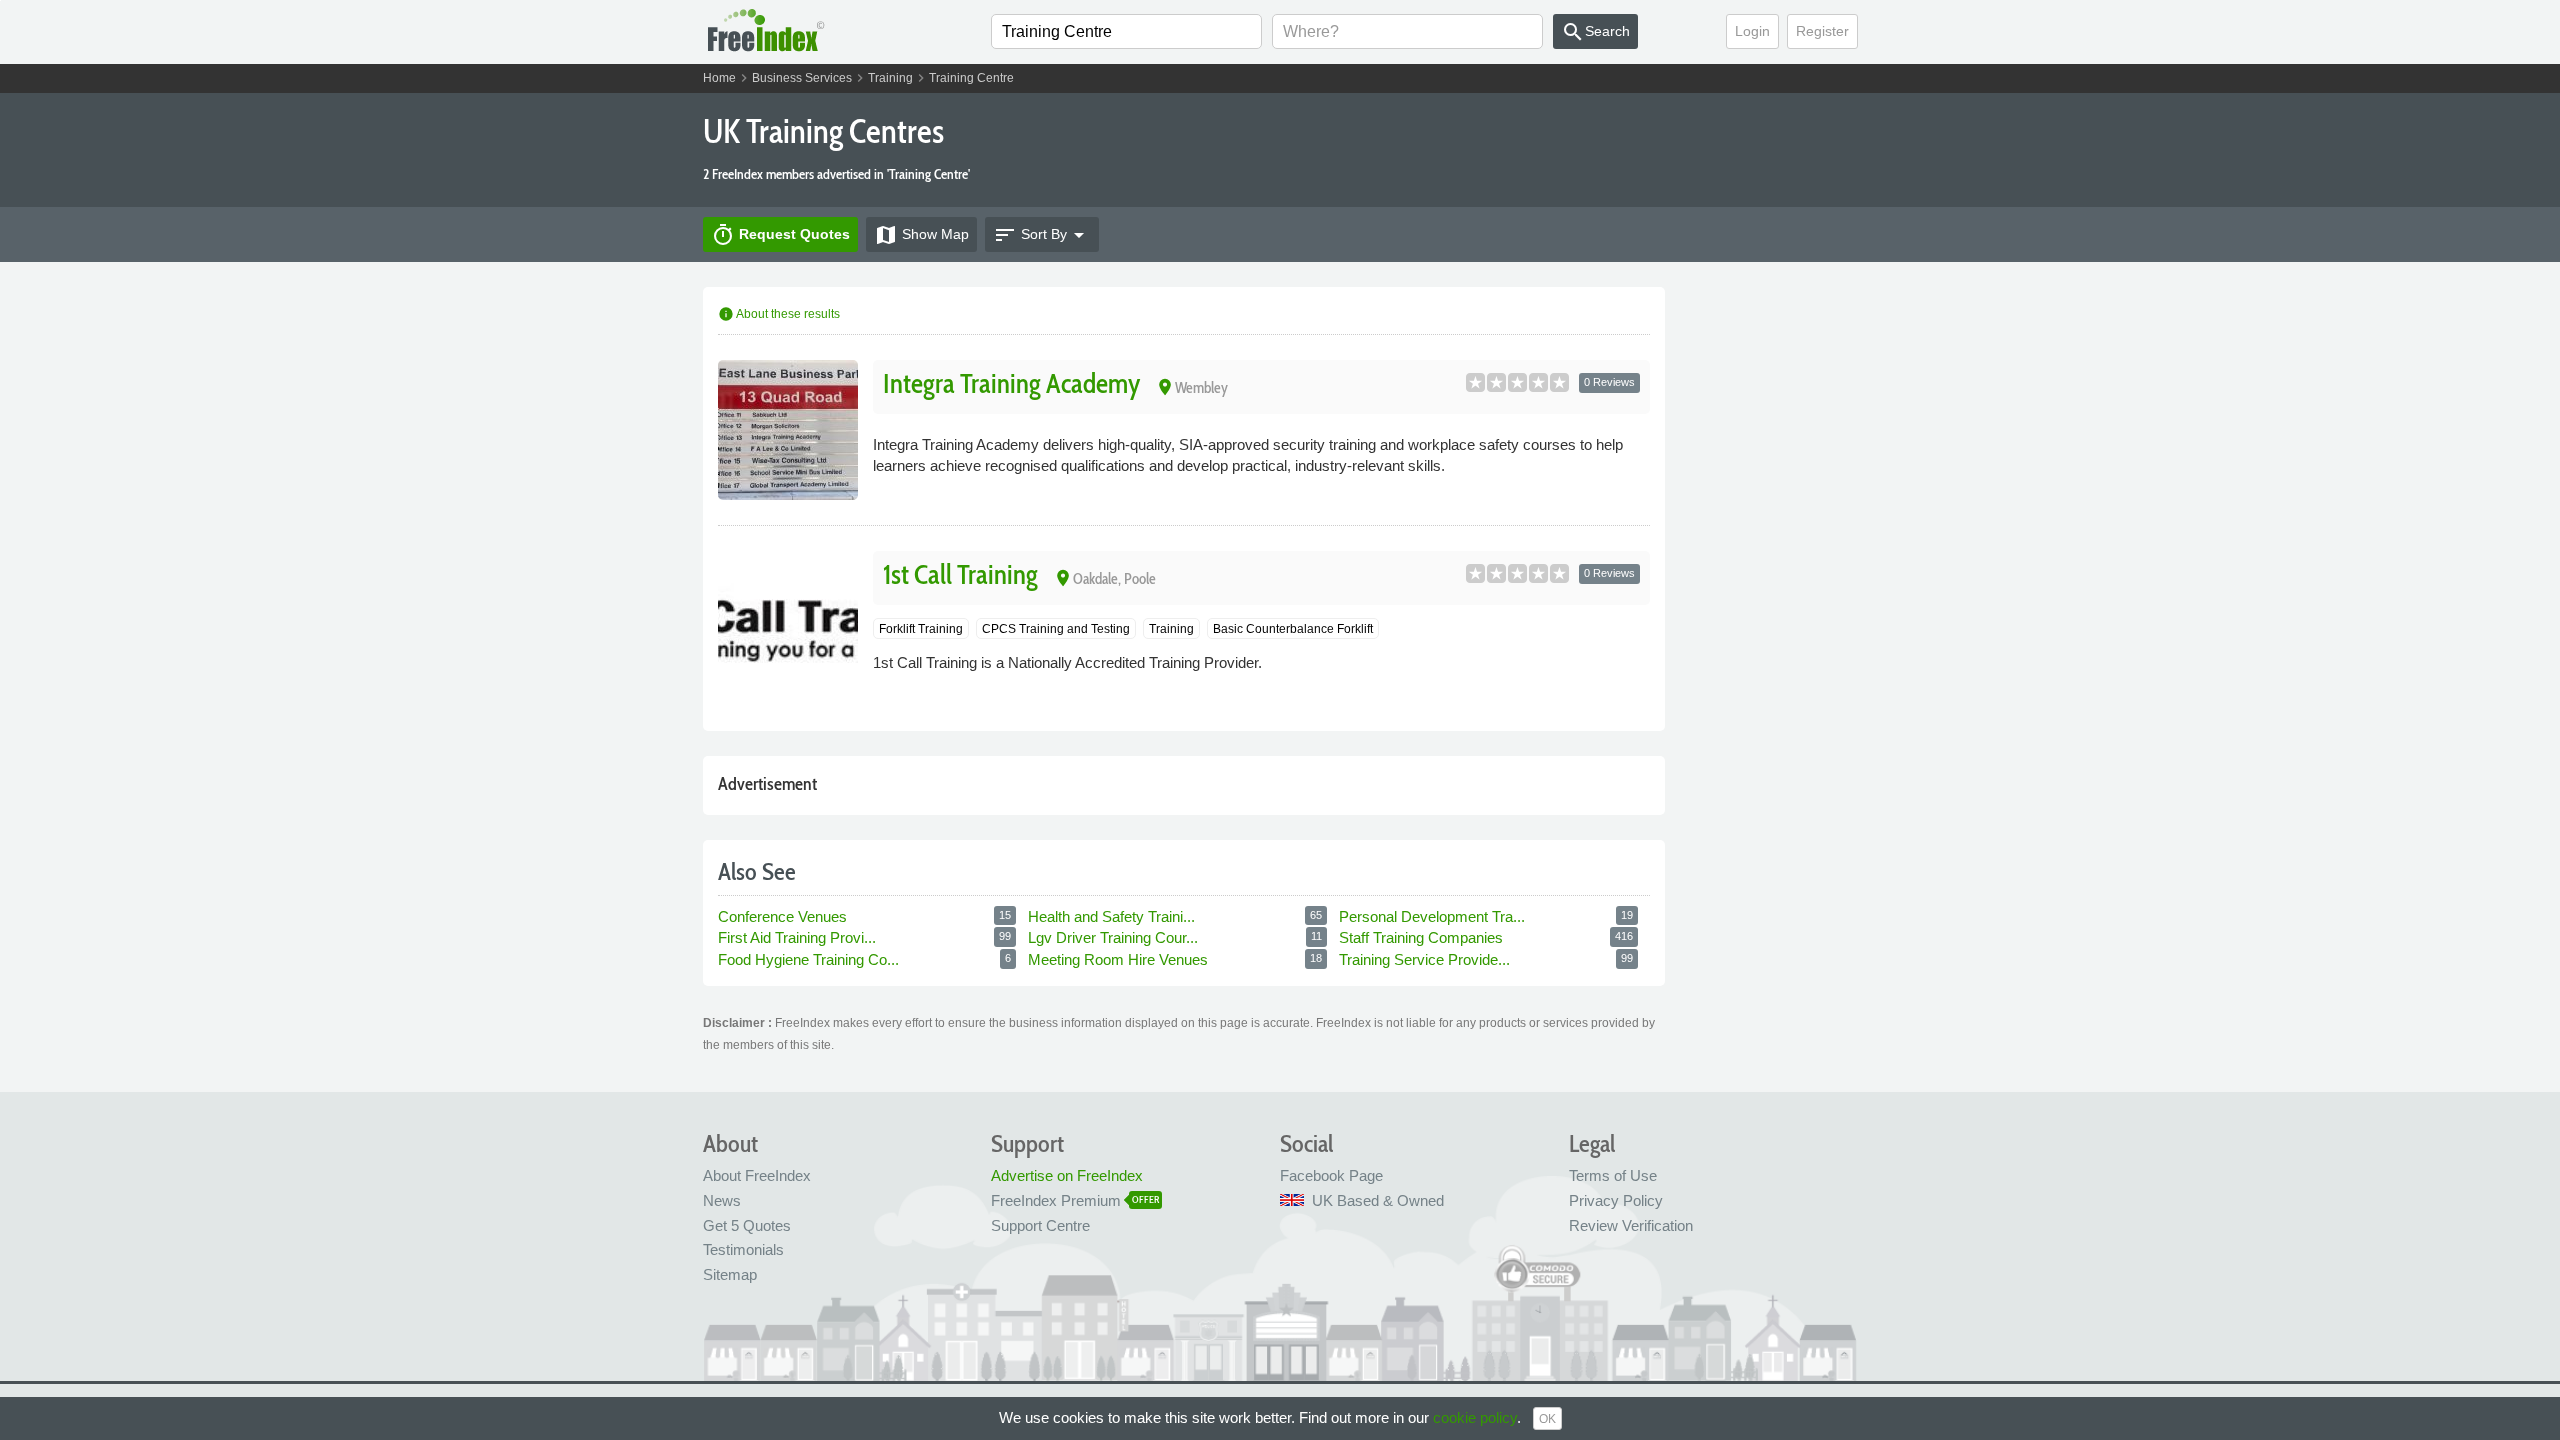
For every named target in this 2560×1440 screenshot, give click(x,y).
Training (890, 78)
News (722, 1200)
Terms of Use (1613, 1175)
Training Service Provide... (1426, 959)
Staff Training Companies (1423, 937)
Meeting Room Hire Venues (1120, 959)
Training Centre (971, 78)
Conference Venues (784, 916)
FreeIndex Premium (1056, 1200)
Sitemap (730, 1274)
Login (1752, 31)
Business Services (802, 78)
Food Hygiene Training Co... (810, 959)
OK (1547, 1419)
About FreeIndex (757, 1175)
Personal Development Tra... (1434, 916)
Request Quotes (780, 235)
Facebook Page (1331, 1175)
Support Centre (1040, 1225)
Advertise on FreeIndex (1067, 1175)
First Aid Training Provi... (799, 937)
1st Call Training (960, 574)
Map (921, 235)
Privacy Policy (1616, 1200)
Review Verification (1631, 1225)
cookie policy (1475, 1417)
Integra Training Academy (1011, 383)
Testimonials (743, 1249)
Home (719, 78)
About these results (779, 314)
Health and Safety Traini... (1113, 916)
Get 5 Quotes (747, 1225)
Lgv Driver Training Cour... (1115, 937)
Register (1822, 31)
